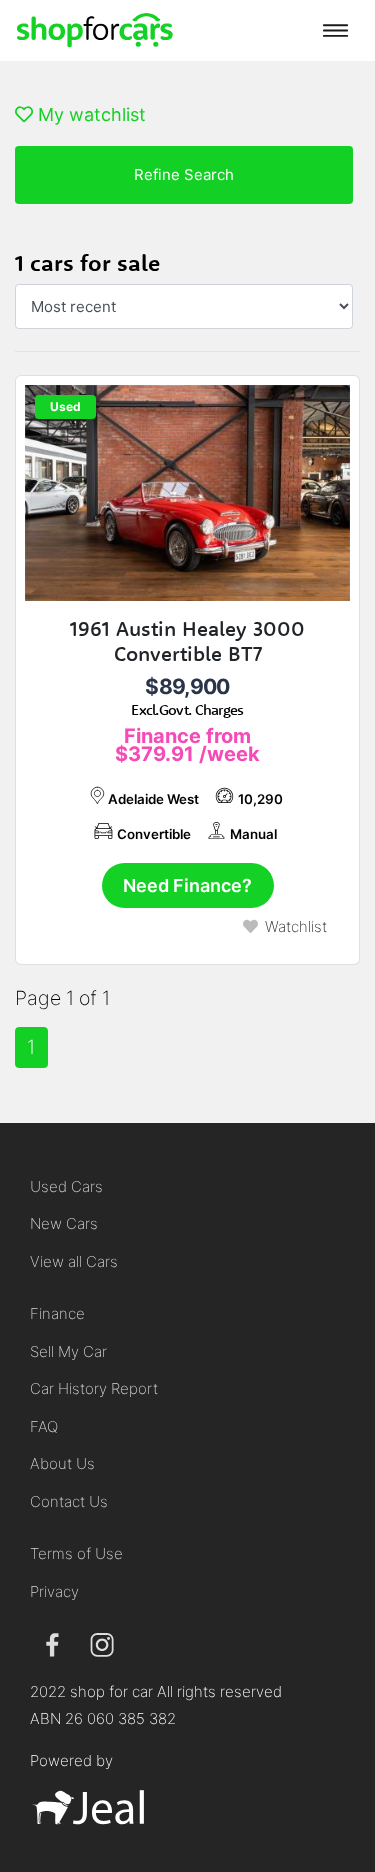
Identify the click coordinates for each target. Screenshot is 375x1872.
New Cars (64, 1223)
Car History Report (94, 1388)
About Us (62, 1463)
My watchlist (89, 114)
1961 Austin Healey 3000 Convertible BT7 (187, 641)
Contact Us (69, 1501)
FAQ (44, 1426)
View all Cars (74, 1261)
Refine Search (184, 174)
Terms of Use (76, 1553)
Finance (57, 1313)
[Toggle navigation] (335, 30)
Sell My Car (68, 1351)
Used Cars (66, 1186)
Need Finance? (187, 885)
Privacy (54, 1591)
